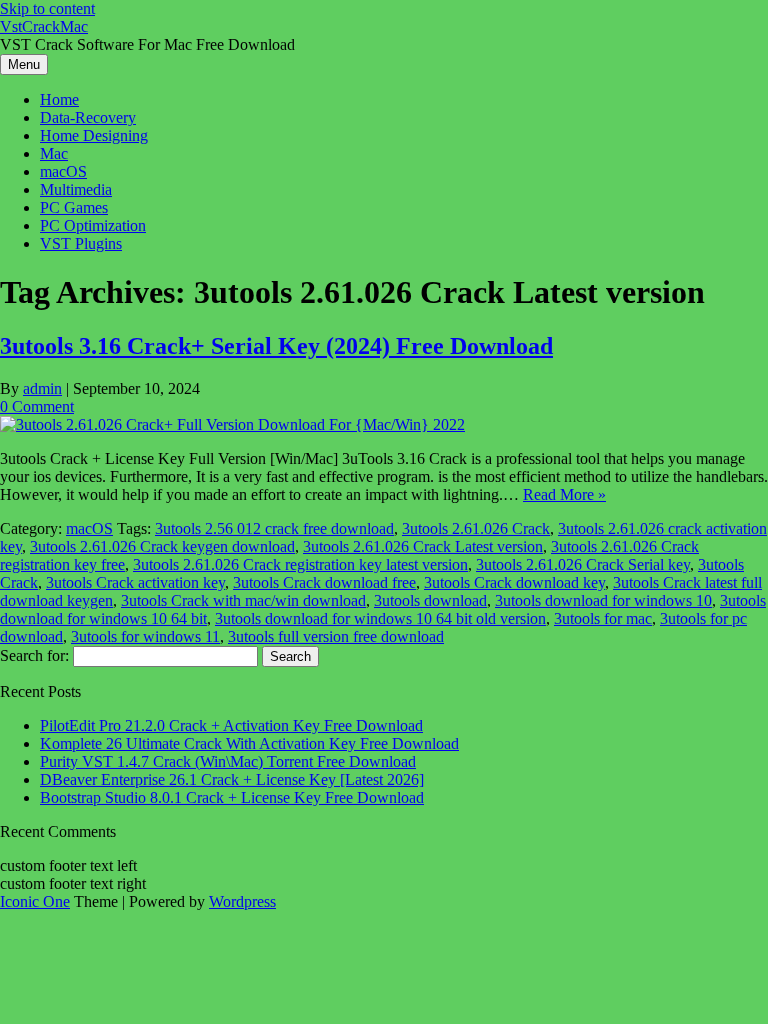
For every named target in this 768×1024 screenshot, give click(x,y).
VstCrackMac (44, 26)
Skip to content (47, 8)
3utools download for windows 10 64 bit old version (380, 618)
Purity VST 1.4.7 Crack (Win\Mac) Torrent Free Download (228, 761)
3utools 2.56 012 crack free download (274, 528)
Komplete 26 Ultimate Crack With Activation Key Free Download (249, 743)
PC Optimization (93, 225)
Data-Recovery (88, 117)
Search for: (34, 655)
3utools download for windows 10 (603, 600)
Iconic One (35, 901)
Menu (24, 64)
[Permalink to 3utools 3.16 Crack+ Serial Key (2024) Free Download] (232, 424)
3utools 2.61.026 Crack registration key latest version (300, 564)
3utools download (430, 600)
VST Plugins (81, 243)
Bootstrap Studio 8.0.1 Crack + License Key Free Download (232, 797)
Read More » (564, 494)
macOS (63, 171)
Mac (54, 153)
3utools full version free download (336, 636)
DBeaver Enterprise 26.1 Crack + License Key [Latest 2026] (232, 779)
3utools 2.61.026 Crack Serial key (583, 564)
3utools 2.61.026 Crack (476, 528)
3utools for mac (603, 618)
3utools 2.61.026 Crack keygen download (162, 546)
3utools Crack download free (324, 582)
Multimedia (76, 189)
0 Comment (37, 406)
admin (42, 388)
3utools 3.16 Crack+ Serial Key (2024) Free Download (276, 346)
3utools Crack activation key (135, 582)
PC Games (74, 207)
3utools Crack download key (514, 582)
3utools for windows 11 (145, 636)
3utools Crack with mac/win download (243, 600)
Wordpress (242, 901)
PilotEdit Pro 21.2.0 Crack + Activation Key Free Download (231, 725)
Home (59, 99)
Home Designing (94, 135)
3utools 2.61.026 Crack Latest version (423, 546)
